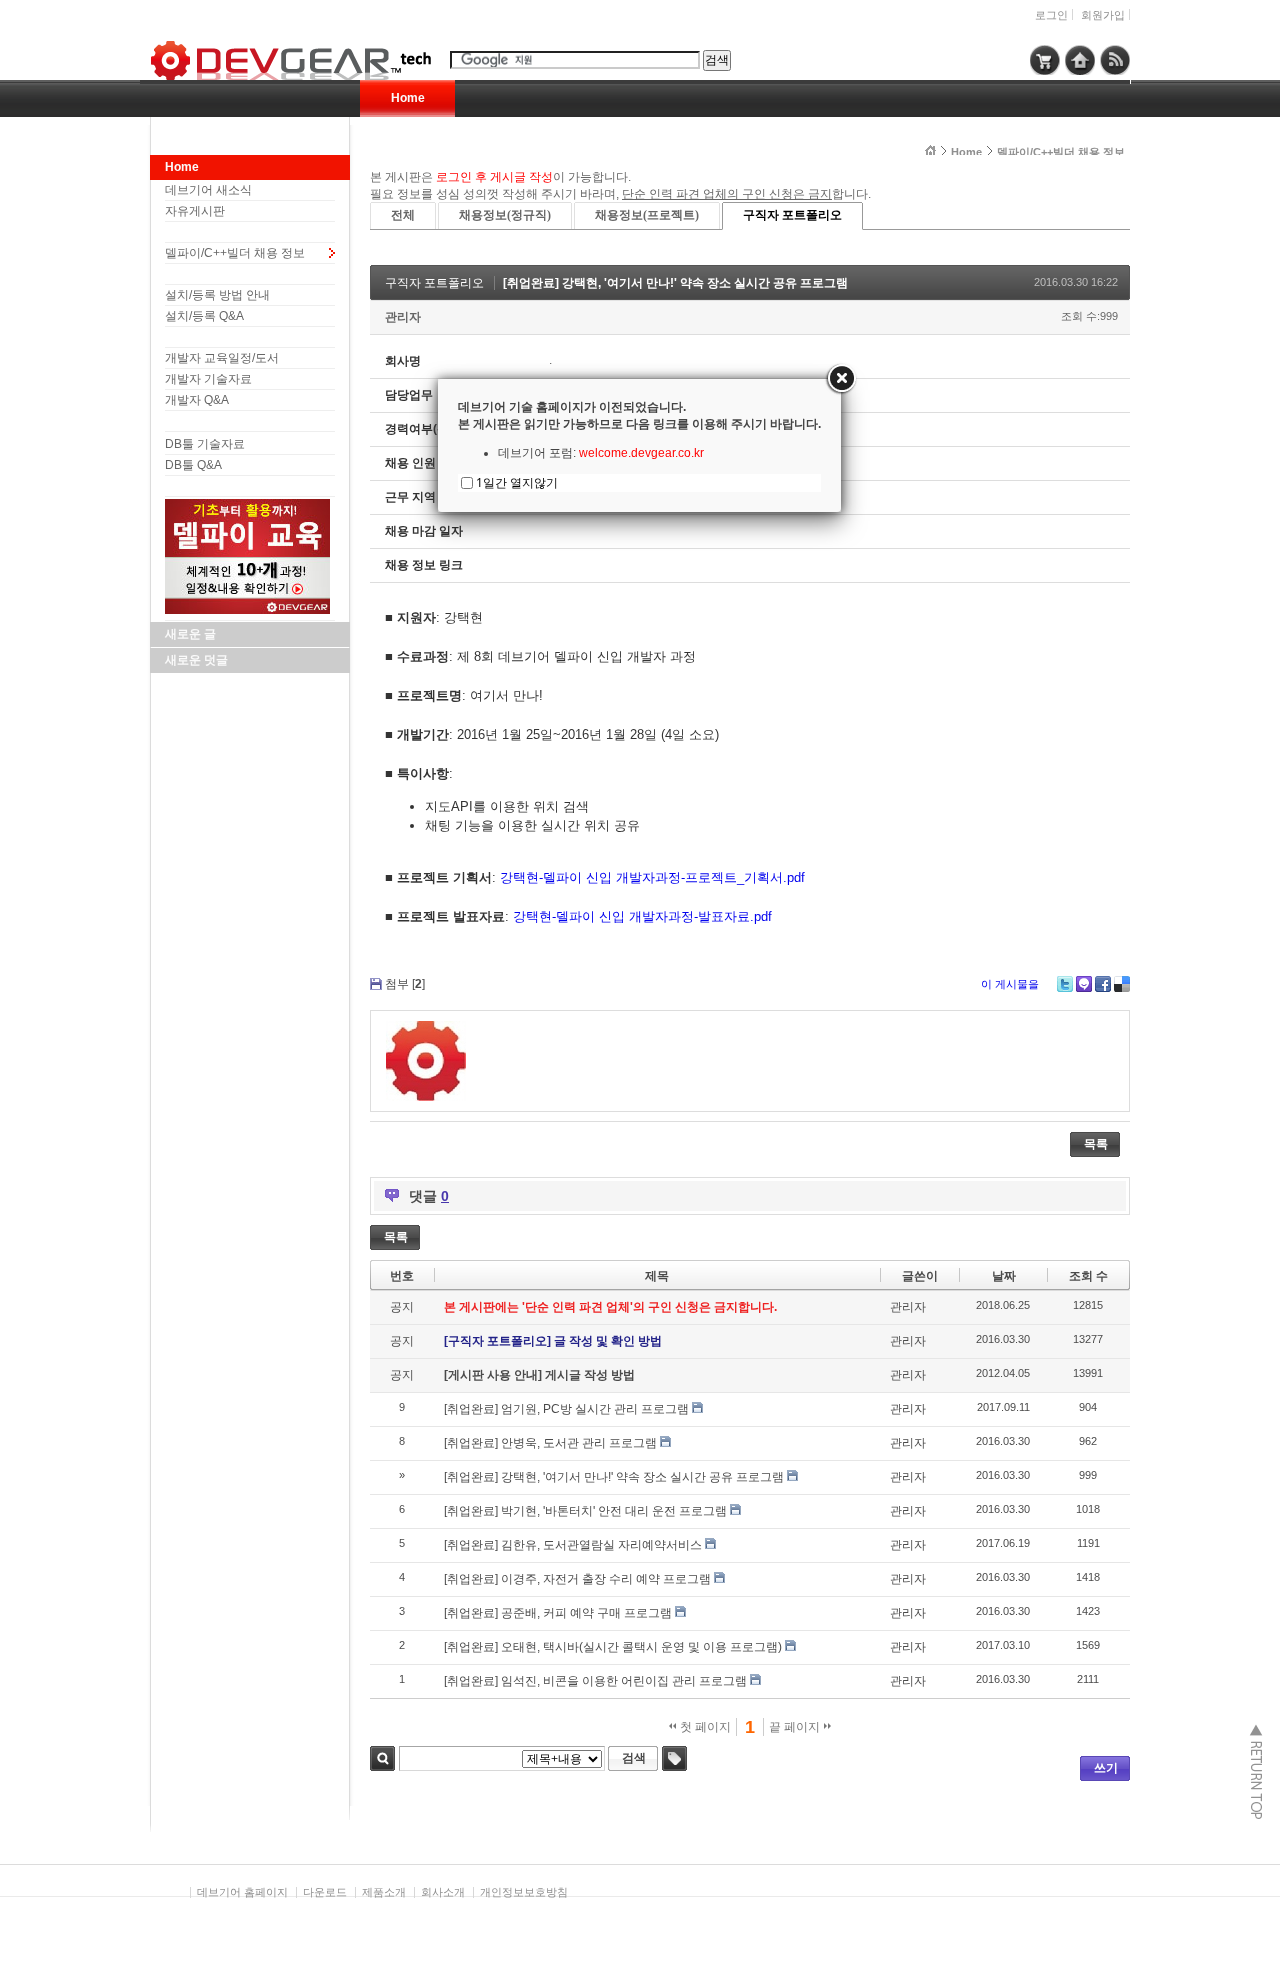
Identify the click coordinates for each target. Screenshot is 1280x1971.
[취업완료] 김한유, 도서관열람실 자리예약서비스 (573, 1545)
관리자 (403, 317)
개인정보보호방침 (524, 1892)
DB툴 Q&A (193, 465)
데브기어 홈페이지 (242, 1892)
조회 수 (1088, 1276)
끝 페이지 (796, 1727)
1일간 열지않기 (517, 482)
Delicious (1122, 984)
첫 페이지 (704, 1727)
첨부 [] (405, 984)
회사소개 (443, 1892)
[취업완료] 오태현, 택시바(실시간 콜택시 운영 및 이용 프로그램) (613, 1647)
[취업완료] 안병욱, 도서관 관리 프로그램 (550, 1443)
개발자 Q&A (197, 400)
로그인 (1051, 15)
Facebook (1103, 984)
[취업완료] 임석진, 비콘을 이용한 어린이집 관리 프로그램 (595, 1681)
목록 (1096, 1144)
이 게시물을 (1010, 984)
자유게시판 (195, 211)
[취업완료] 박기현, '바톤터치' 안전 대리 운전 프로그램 (585, 1511)
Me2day (1084, 984)
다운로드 (325, 1892)
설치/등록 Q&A (204, 316)
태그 (674, 1758)
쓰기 (1106, 1768)
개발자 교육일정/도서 (222, 358)
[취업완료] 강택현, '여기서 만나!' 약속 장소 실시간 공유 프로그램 (675, 283)
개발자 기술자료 (208, 379)
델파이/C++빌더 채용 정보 (235, 253)
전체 (403, 215)
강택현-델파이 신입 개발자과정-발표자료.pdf (642, 916)
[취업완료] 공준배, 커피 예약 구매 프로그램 (558, 1613)
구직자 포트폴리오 (792, 215)
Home (408, 98)
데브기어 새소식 (208, 190)
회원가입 (1103, 15)
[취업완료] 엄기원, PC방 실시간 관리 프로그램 (566, 1409)
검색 (382, 1758)
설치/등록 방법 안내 (217, 295)
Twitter (1065, 984)
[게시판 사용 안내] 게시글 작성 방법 (539, 1375)
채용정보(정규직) (505, 215)
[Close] (841, 379)
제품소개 (384, 1892)
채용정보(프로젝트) (647, 215)
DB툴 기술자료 (205, 444)
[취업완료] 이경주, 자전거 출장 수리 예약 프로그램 (577, 1579)
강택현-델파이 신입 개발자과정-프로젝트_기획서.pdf (652, 877)
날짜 (1004, 1276)
